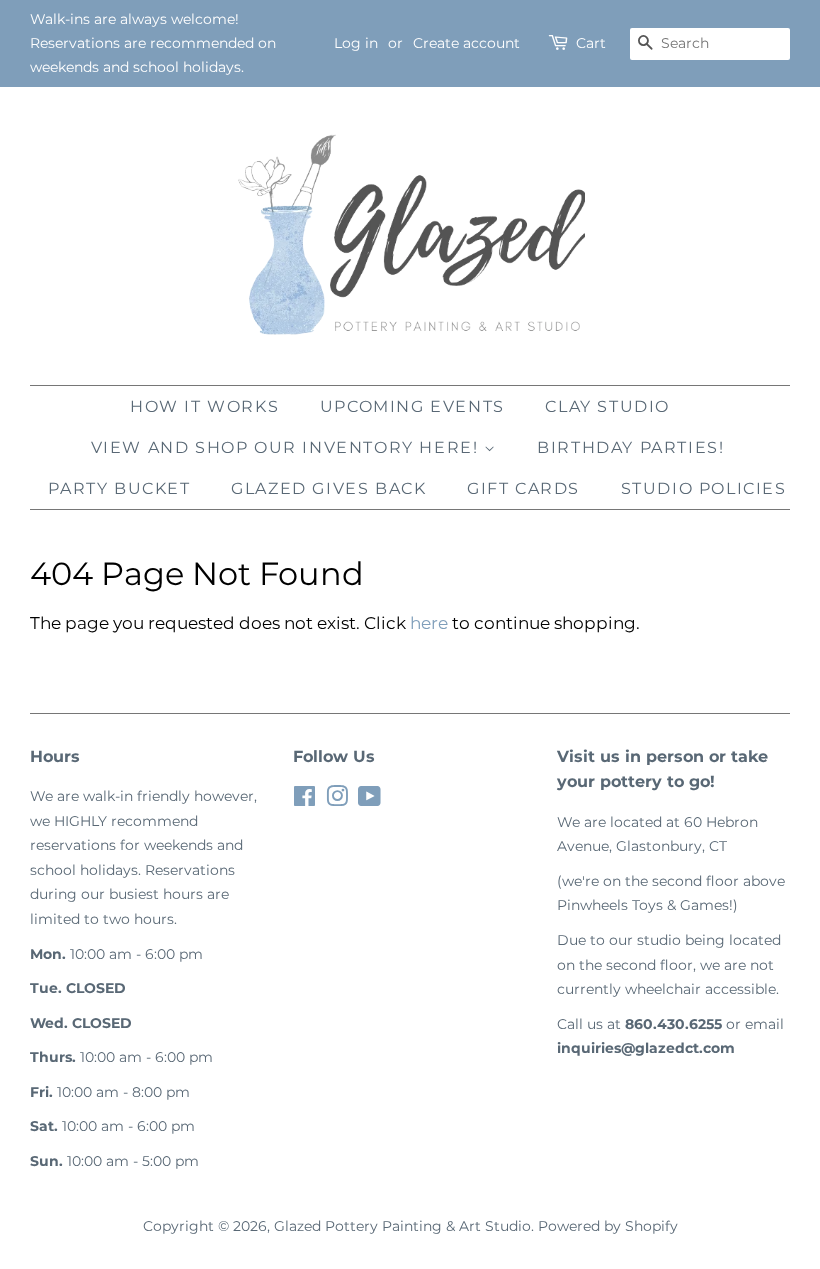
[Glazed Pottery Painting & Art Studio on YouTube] (369, 800)
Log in (356, 43)
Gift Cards (523, 488)
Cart (591, 43)
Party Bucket (119, 488)
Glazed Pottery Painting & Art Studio (402, 1226)
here (429, 623)
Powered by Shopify (608, 1226)
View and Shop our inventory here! (287, 447)
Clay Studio (607, 406)
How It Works (204, 406)
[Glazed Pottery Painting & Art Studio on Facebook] (304, 800)
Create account (466, 43)
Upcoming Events (412, 406)
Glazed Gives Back (328, 488)
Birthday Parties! (630, 447)
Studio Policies (704, 488)
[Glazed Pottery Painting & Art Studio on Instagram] (337, 800)
